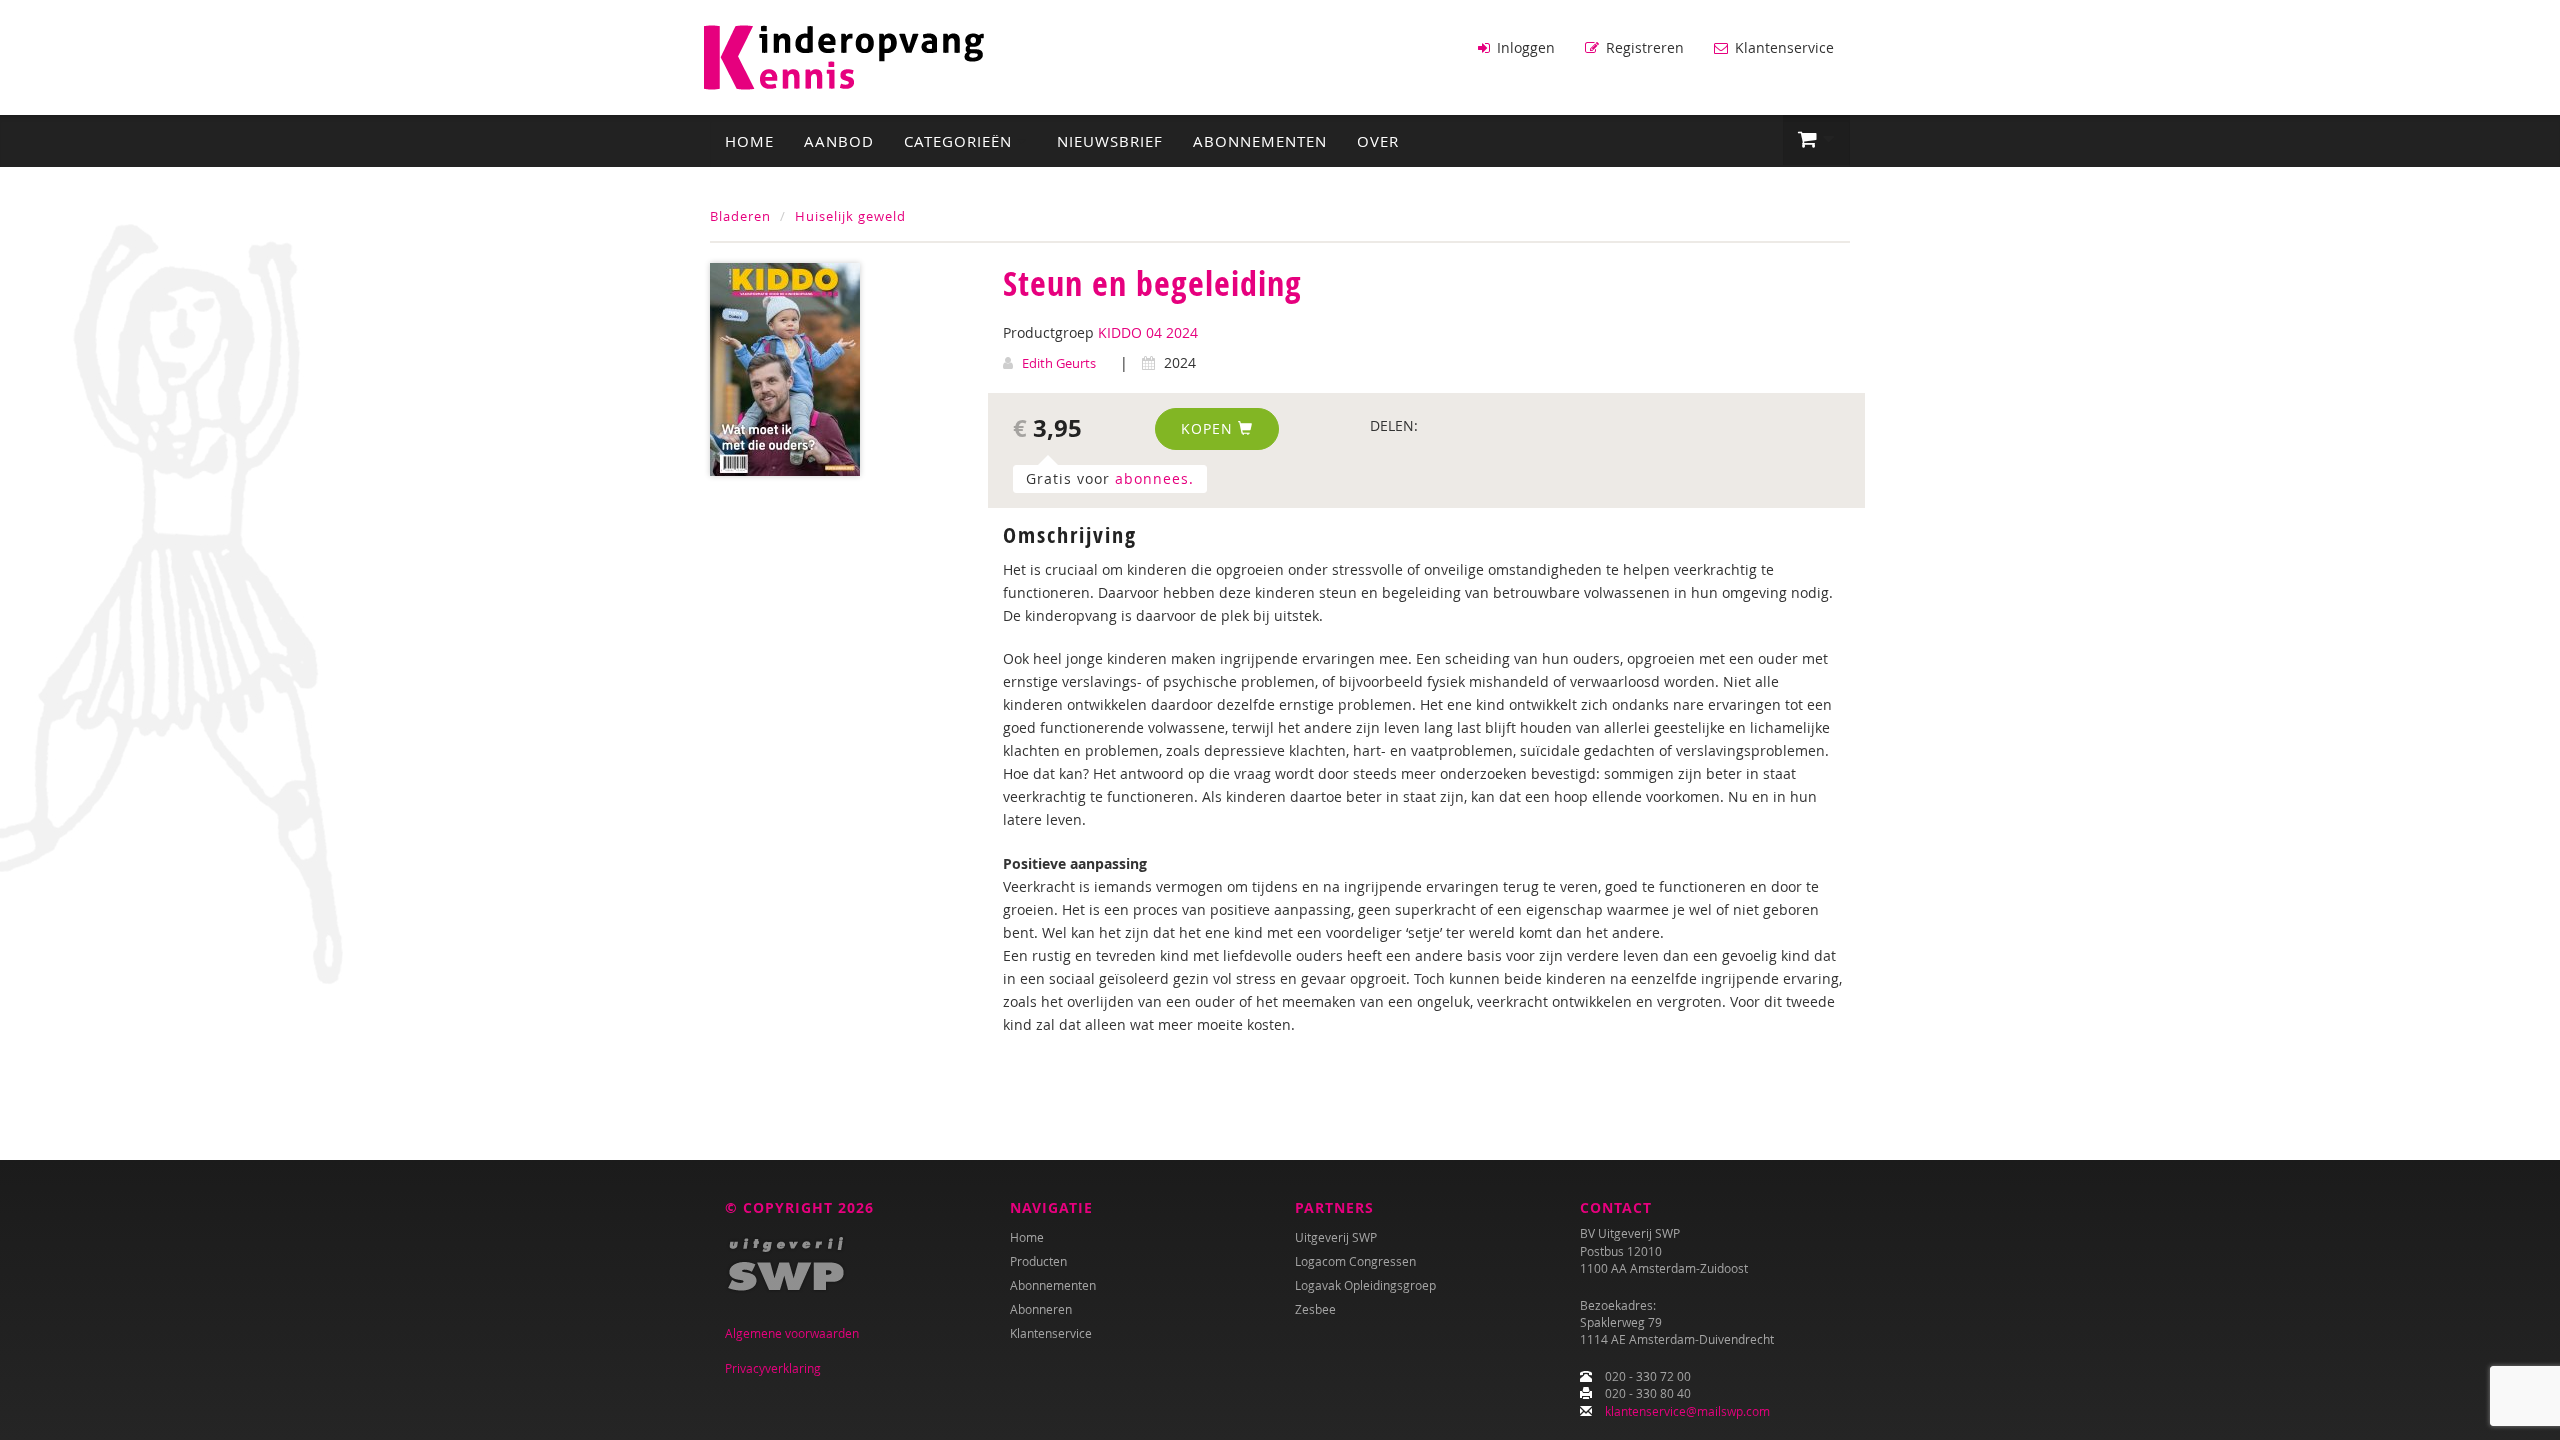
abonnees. (1154, 478)
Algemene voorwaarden (792, 1333)
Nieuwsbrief (1110, 141)
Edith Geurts (1059, 363)
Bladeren (740, 216)
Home (749, 141)
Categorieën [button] (960, 141)
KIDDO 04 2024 (1148, 332)
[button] (1816, 140)
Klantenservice (1782, 47)
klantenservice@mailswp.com (1687, 1411)
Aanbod (839, 141)
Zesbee (1315, 1309)
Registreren (1643, 47)
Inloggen (1524, 47)
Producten (1038, 1261)
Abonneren (1041, 1309)
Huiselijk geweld (850, 216)
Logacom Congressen (1355, 1261)
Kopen (1209, 428)
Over (1378, 141)
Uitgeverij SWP (1336, 1237)
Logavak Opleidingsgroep (1365, 1285)
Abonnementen (1260, 141)
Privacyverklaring (773, 1368)
